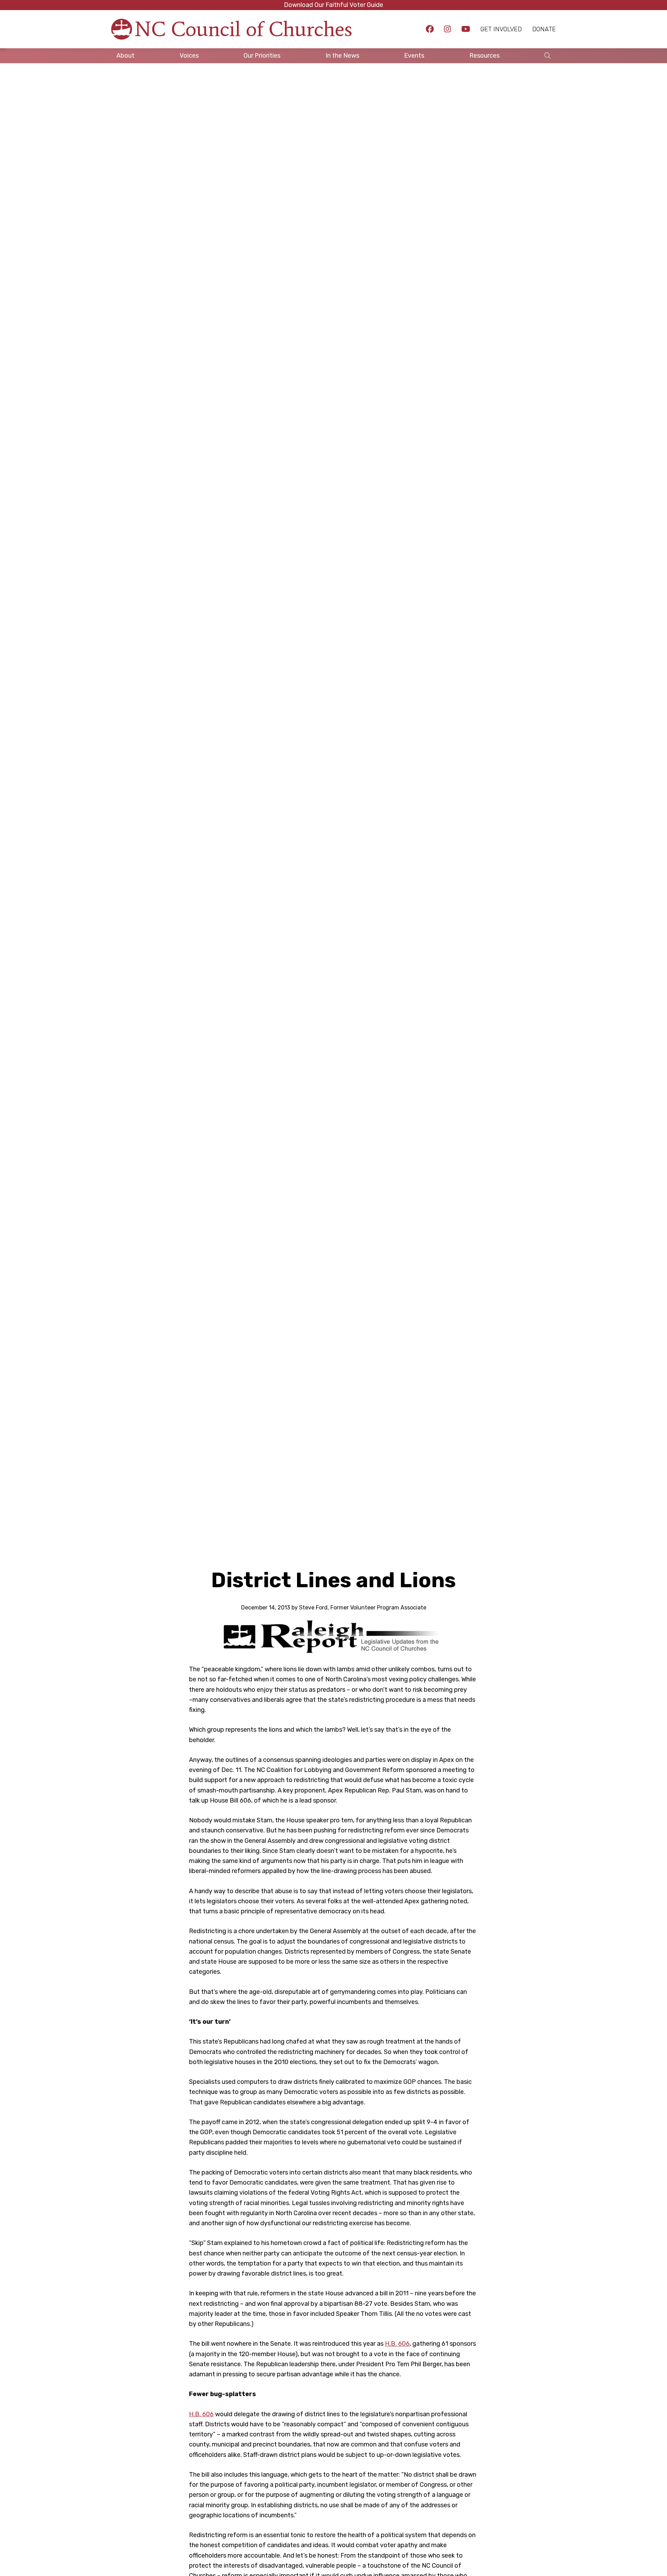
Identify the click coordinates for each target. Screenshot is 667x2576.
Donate (544, 29)
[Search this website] (547, 56)
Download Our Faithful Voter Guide (333, 5)
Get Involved (501, 29)
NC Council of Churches (244, 29)
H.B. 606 (397, 2344)
